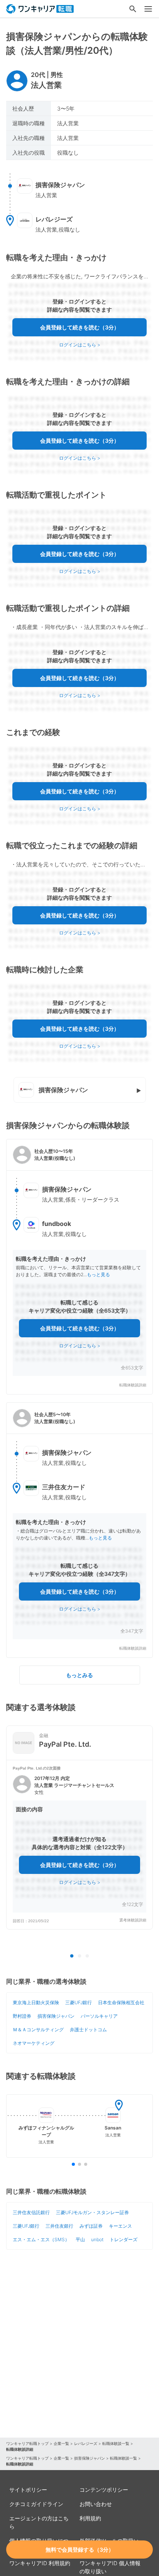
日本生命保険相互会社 (121, 2002)
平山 (80, 2239)
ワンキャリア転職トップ (27, 2443)
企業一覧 (61, 2443)
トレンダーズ (123, 2239)
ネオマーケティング (34, 2043)
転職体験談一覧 (116, 2443)
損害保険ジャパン (56, 2016)
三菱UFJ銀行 (79, 2002)
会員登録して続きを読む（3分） (80, 327)
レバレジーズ (86, 2443)
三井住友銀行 (59, 2226)
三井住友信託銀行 (31, 2212)
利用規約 (90, 2518)
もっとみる (79, 1675)
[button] (79, 1267)
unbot (97, 2239)
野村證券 (22, 2016)
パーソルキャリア (99, 2016)
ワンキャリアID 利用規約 (40, 2563)
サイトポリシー (28, 2490)
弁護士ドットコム (88, 2030)
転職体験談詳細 (133, 1385)
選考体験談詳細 (133, 1920)
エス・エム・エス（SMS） (41, 2239)
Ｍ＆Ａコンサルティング (38, 2030)
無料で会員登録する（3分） (80, 2550)
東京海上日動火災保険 (36, 2002)
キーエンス (120, 2226)
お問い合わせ (96, 2504)
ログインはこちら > (80, 345)
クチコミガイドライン (36, 2504)
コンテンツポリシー (104, 2490)
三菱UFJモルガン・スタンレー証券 (92, 2212)
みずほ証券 (91, 2226)
